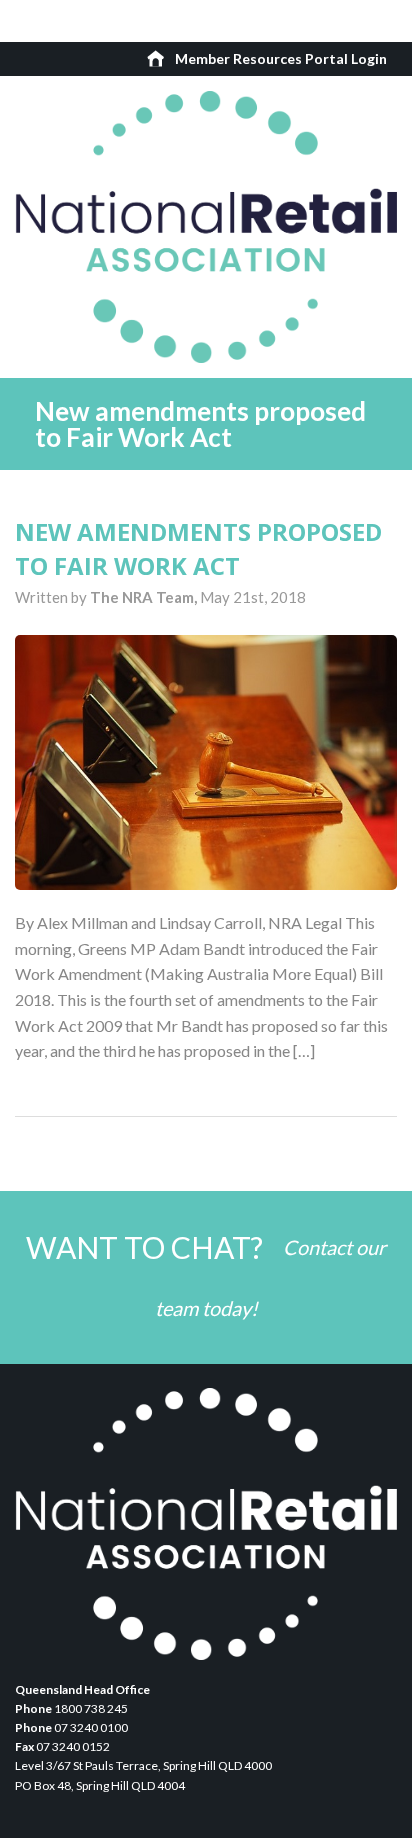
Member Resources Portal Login (281, 58)
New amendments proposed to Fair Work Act (198, 548)
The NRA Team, (145, 597)
